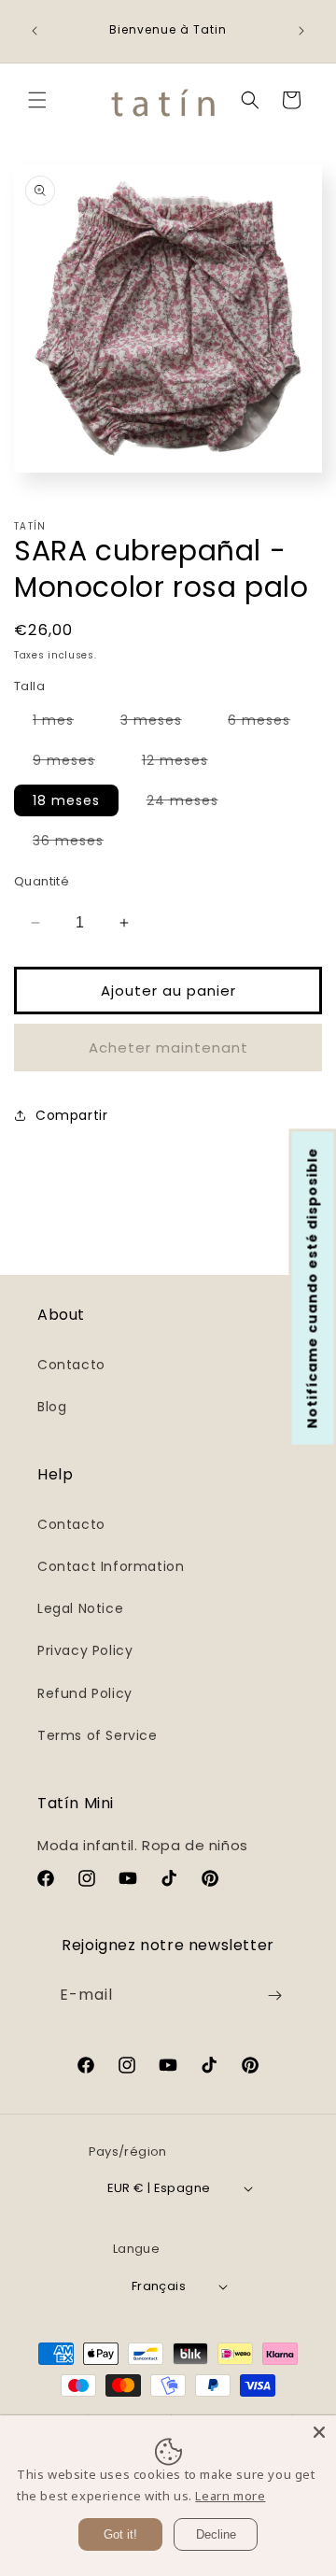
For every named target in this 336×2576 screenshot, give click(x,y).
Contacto (71, 1365)
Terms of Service (98, 1735)
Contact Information (111, 1566)
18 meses (66, 800)
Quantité (42, 881)
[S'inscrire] (274, 1996)
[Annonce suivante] (301, 31)
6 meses (268, 723)
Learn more (230, 2496)
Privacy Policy (85, 1650)
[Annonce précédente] (35, 31)
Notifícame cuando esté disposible (313, 1288)
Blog (52, 1407)
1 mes (63, 723)
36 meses (77, 843)
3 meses (161, 723)
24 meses (192, 803)
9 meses (73, 763)
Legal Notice (80, 1608)
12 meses (184, 763)
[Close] (319, 2432)
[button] (37, 100)
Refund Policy (85, 1693)
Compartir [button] (71, 1115)
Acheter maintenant (168, 1047)
